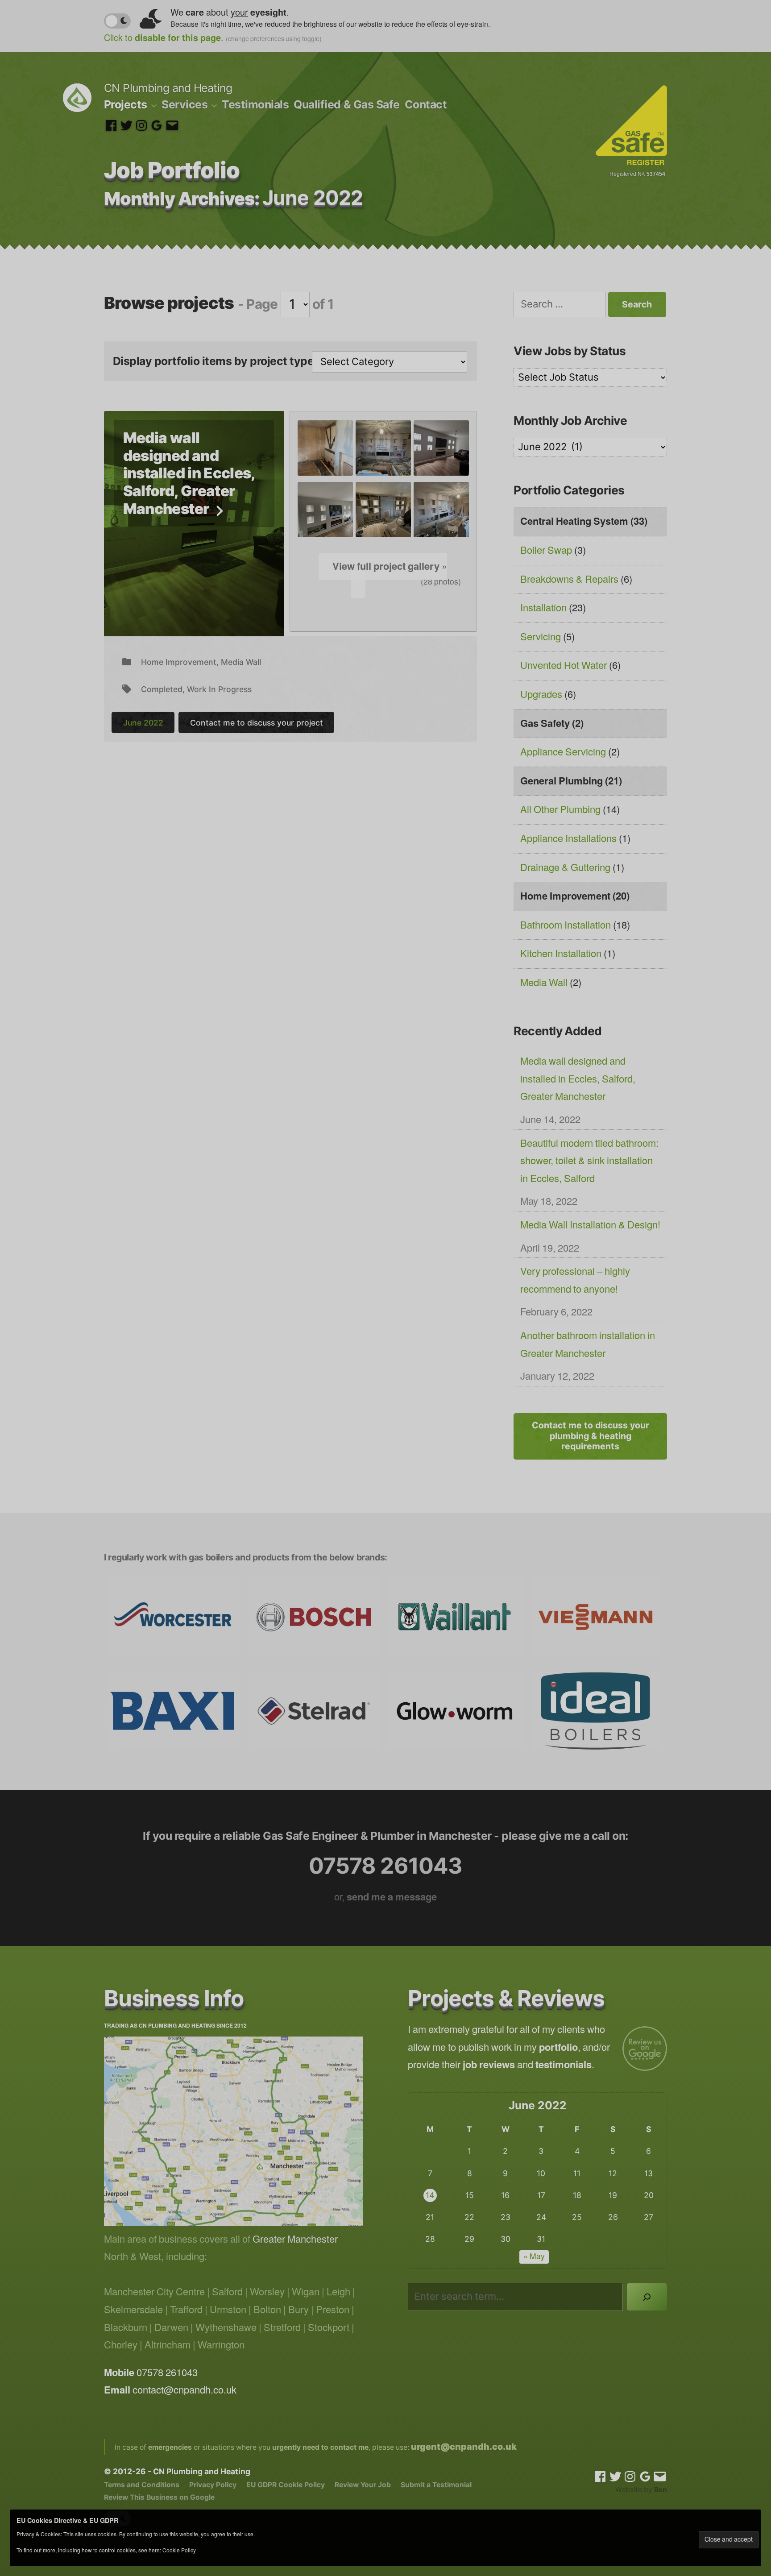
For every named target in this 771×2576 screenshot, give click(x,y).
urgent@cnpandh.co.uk (464, 2447)
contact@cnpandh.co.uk (184, 2390)
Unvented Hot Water (564, 666)
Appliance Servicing (563, 752)
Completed (162, 689)
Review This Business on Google (159, 2497)
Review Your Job (363, 2485)
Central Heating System (574, 522)
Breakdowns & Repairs (569, 580)
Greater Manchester (295, 2240)
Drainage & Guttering (565, 868)
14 (430, 2195)
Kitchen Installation (561, 954)
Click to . (213, 39)
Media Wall (241, 662)
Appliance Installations (568, 839)
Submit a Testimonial (436, 2485)
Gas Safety (545, 724)
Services (184, 104)
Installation (543, 608)
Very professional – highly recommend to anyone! (575, 1281)
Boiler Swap (546, 551)
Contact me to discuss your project (257, 723)
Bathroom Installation (566, 925)
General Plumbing (562, 781)
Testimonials (255, 104)
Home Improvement (179, 662)
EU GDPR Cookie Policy (286, 2485)
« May (534, 2257)
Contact (426, 104)
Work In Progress (219, 689)
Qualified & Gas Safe (346, 104)
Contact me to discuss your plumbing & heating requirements (591, 1436)
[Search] (647, 2297)
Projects (126, 104)
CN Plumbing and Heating (168, 88)
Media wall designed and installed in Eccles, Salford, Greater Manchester (189, 473)
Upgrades (541, 695)
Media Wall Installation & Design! (590, 1225)
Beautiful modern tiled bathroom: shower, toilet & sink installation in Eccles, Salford (589, 1161)
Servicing (541, 637)
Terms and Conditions (142, 2485)
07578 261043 (385, 1866)
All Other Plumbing (560, 810)
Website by (641, 2490)
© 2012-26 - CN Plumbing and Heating (177, 2471)
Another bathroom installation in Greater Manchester (588, 1345)
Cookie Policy (179, 2551)
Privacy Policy (213, 2485)
